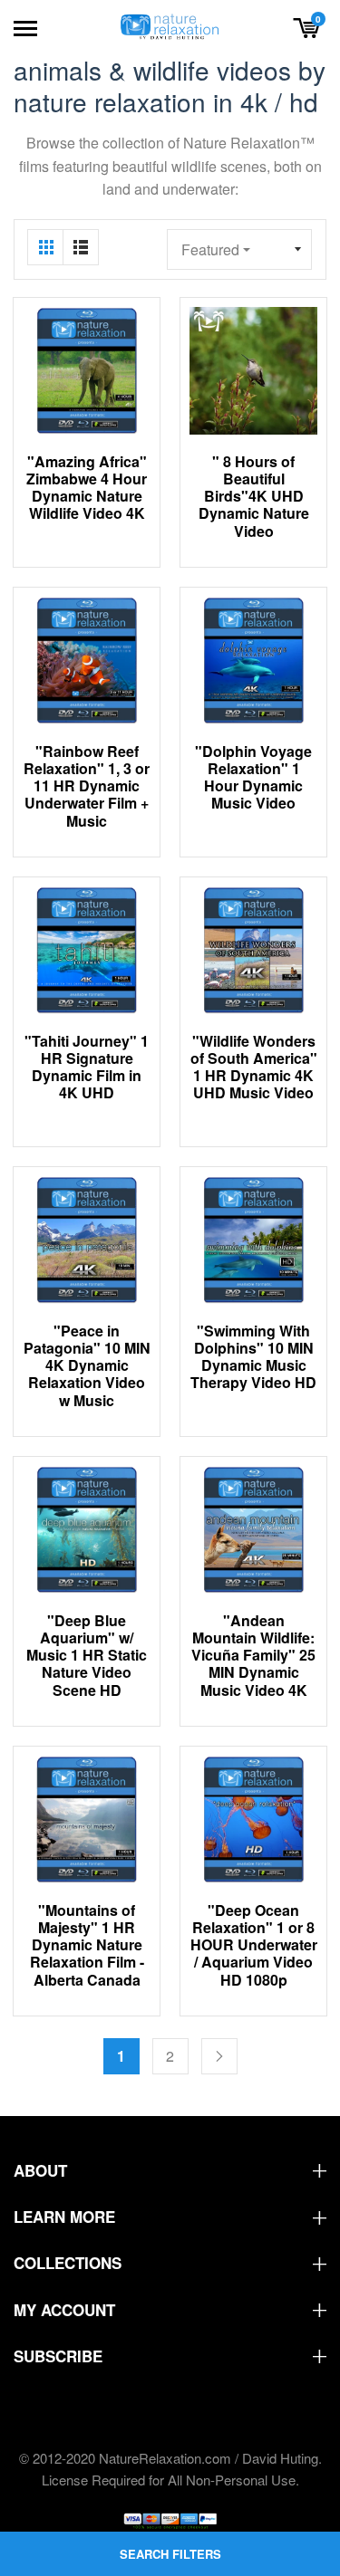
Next (219, 2056)
